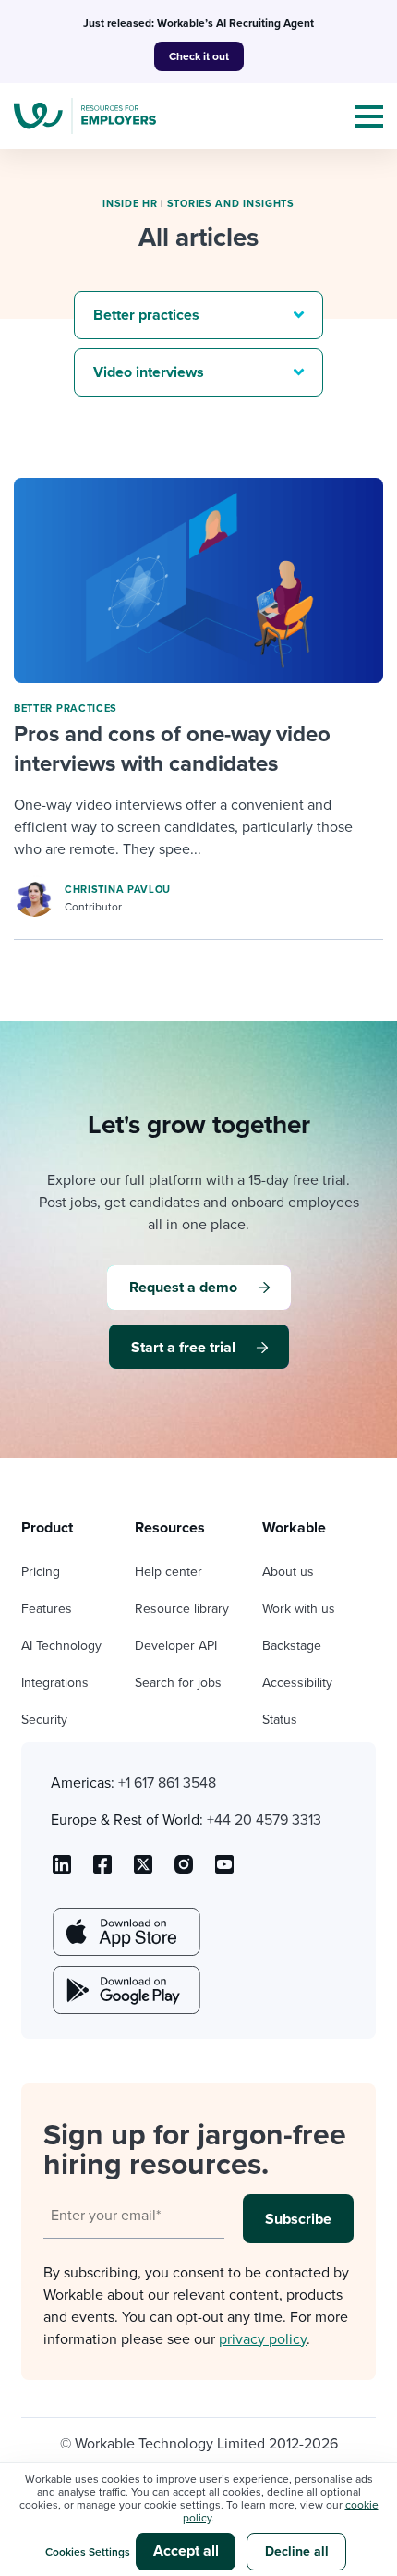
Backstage (292, 1646)
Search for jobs (178, 1683)
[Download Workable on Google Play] (125, 1990)
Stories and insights (231, 204)
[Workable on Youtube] (143, 1871)
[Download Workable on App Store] (125, 1932)
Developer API (176, 1646)
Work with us (299, 1609)
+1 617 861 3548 (167, 1783)
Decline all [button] (297, 2552)
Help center (168, 1572)
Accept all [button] (186, 2551)
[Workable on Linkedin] (62, 1871)
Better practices (66, 708)
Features (47, 1609)
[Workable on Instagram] (224, 1871)
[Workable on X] (184, 1871)
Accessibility (297, 1683)
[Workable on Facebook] (102, 1871)
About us (288, 1572)
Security (44, 1720)
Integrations (55, 1683)
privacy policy (263, 2339)
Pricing (41, 1572)
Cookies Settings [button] (88, 2552)
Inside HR (130, 204)
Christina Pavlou (118, 890)
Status (280, 1720)
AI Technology (61, 1646)
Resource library (182, 1609)
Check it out (199, 56)
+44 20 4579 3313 (264, 1820)
